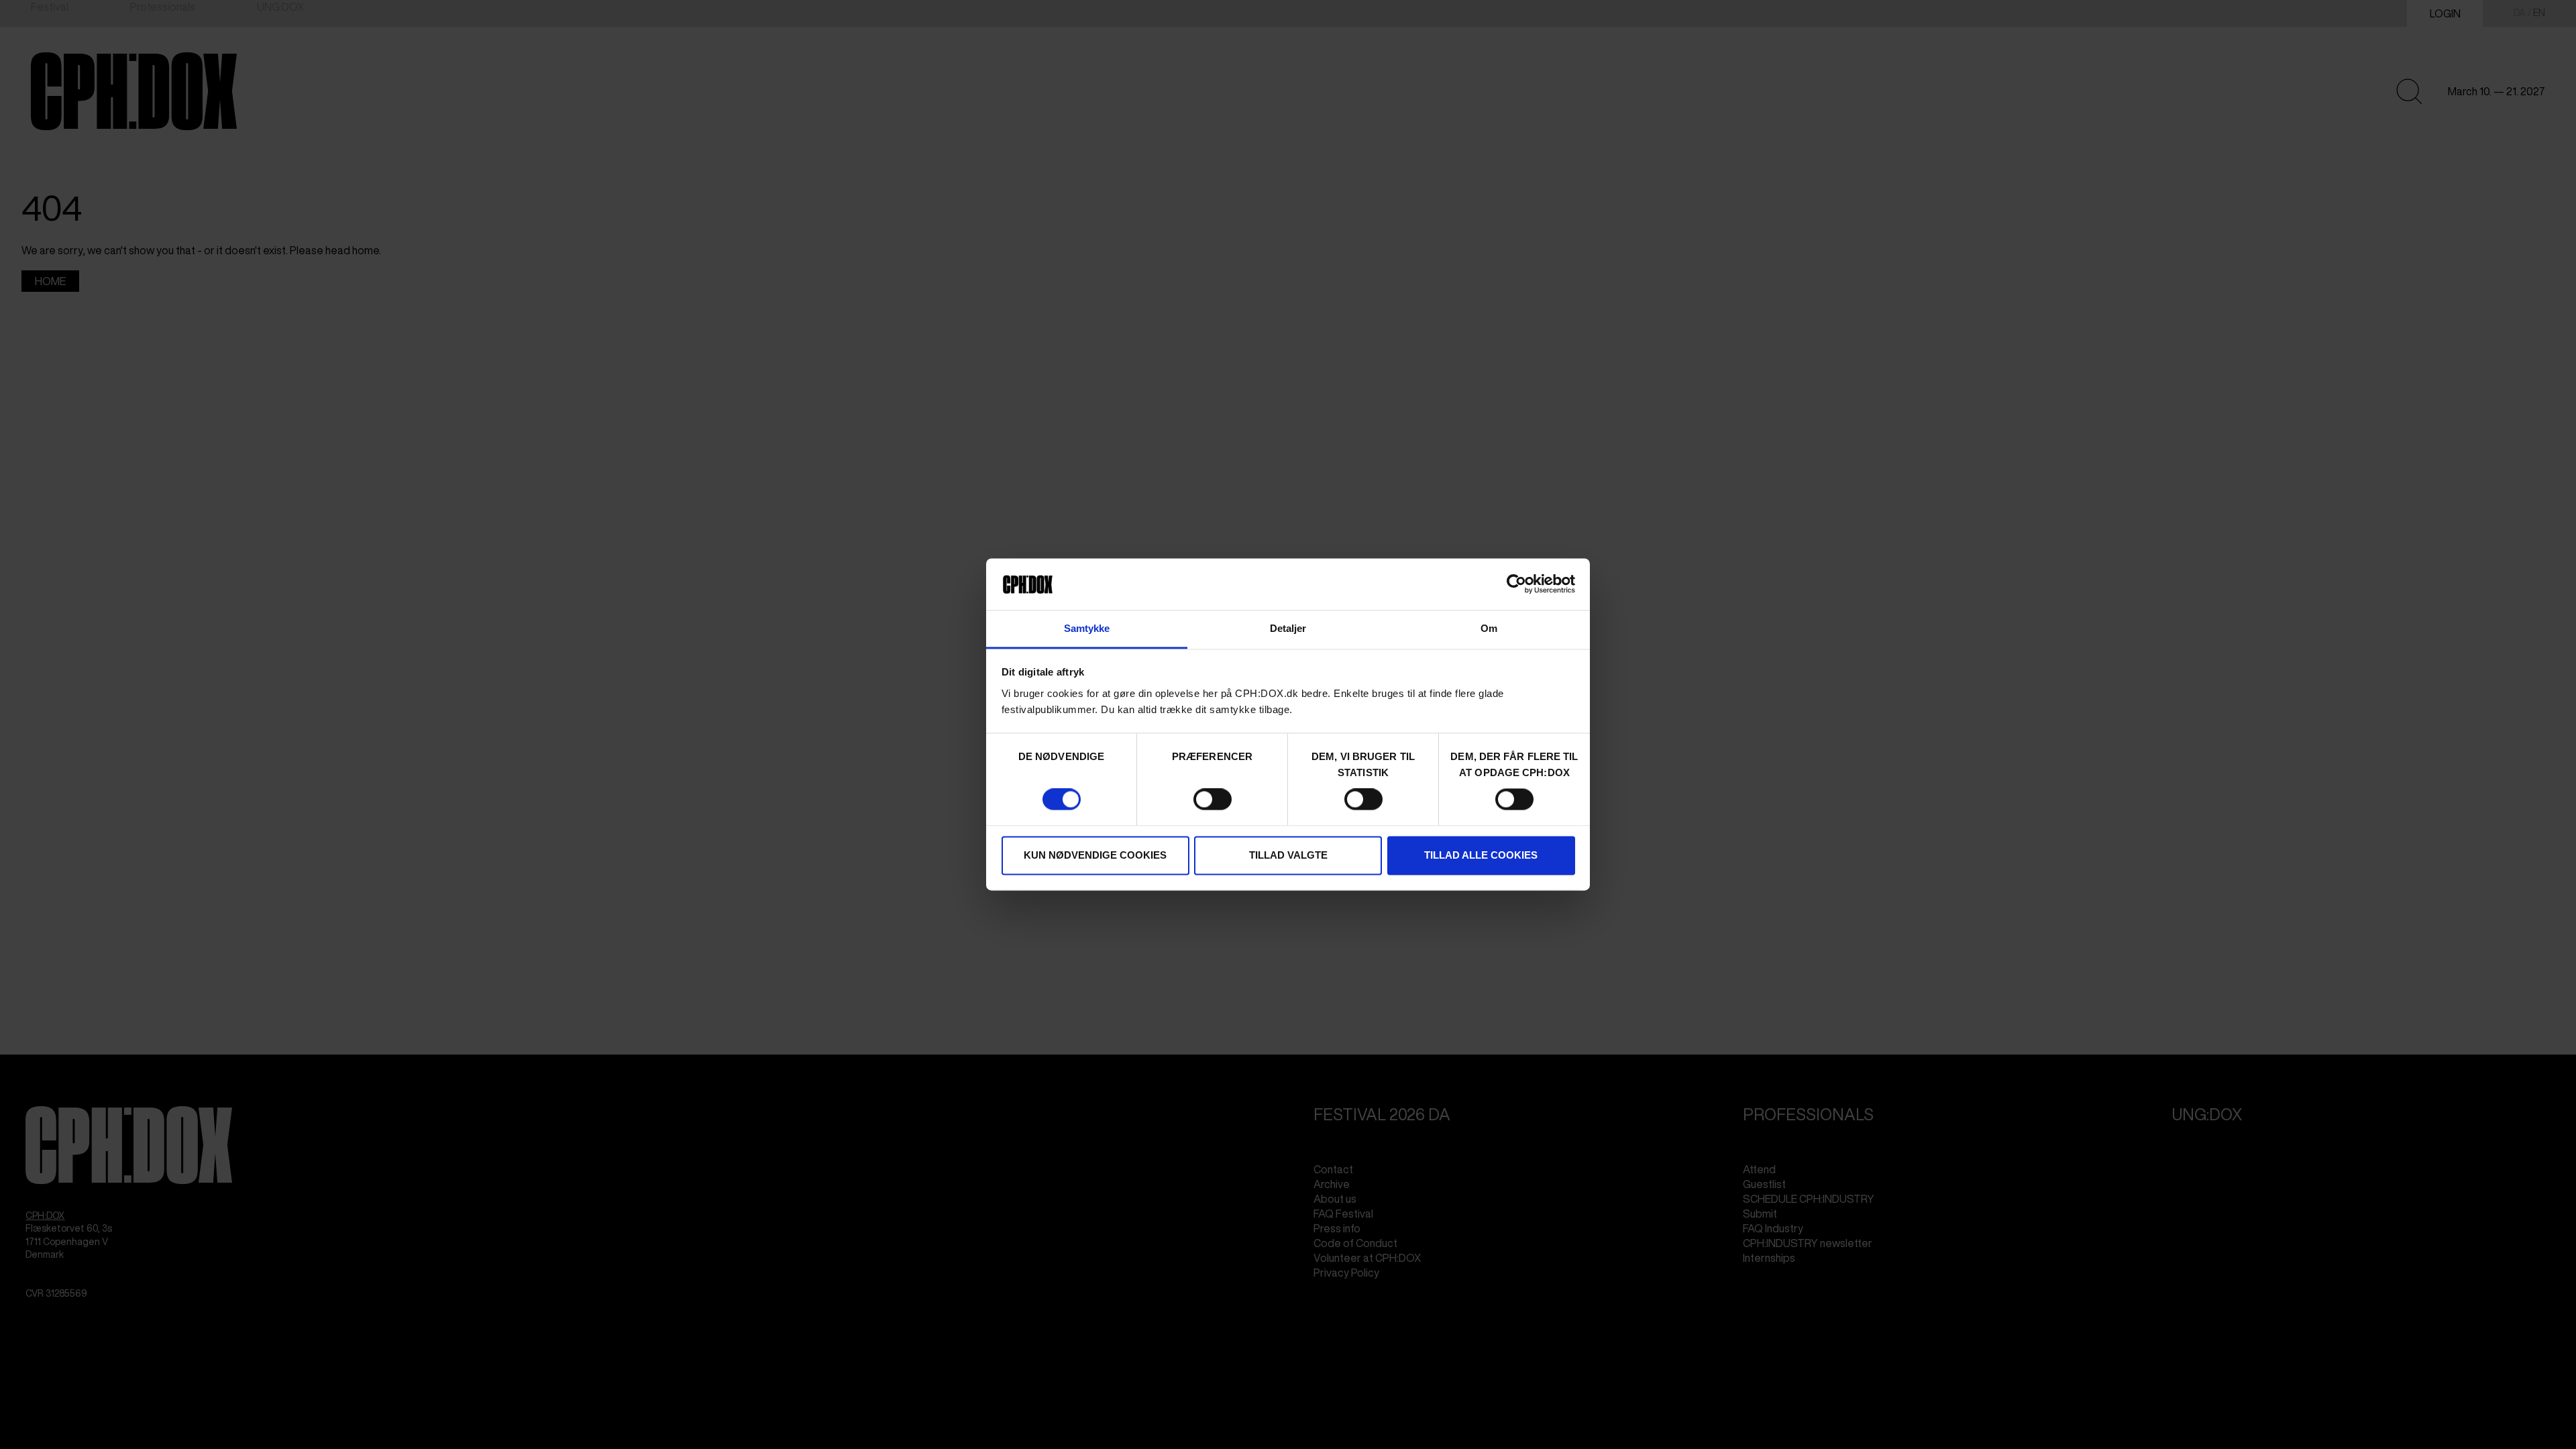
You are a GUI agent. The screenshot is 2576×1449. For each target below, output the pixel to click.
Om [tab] (1489, 628)
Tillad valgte (1288, 855)
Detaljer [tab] (1288, 628)
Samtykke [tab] (1087, 628)
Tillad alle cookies (1481, 855)
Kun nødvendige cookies (1095, 855)
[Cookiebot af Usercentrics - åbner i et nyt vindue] (1516, 584)
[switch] (1213, 800)
